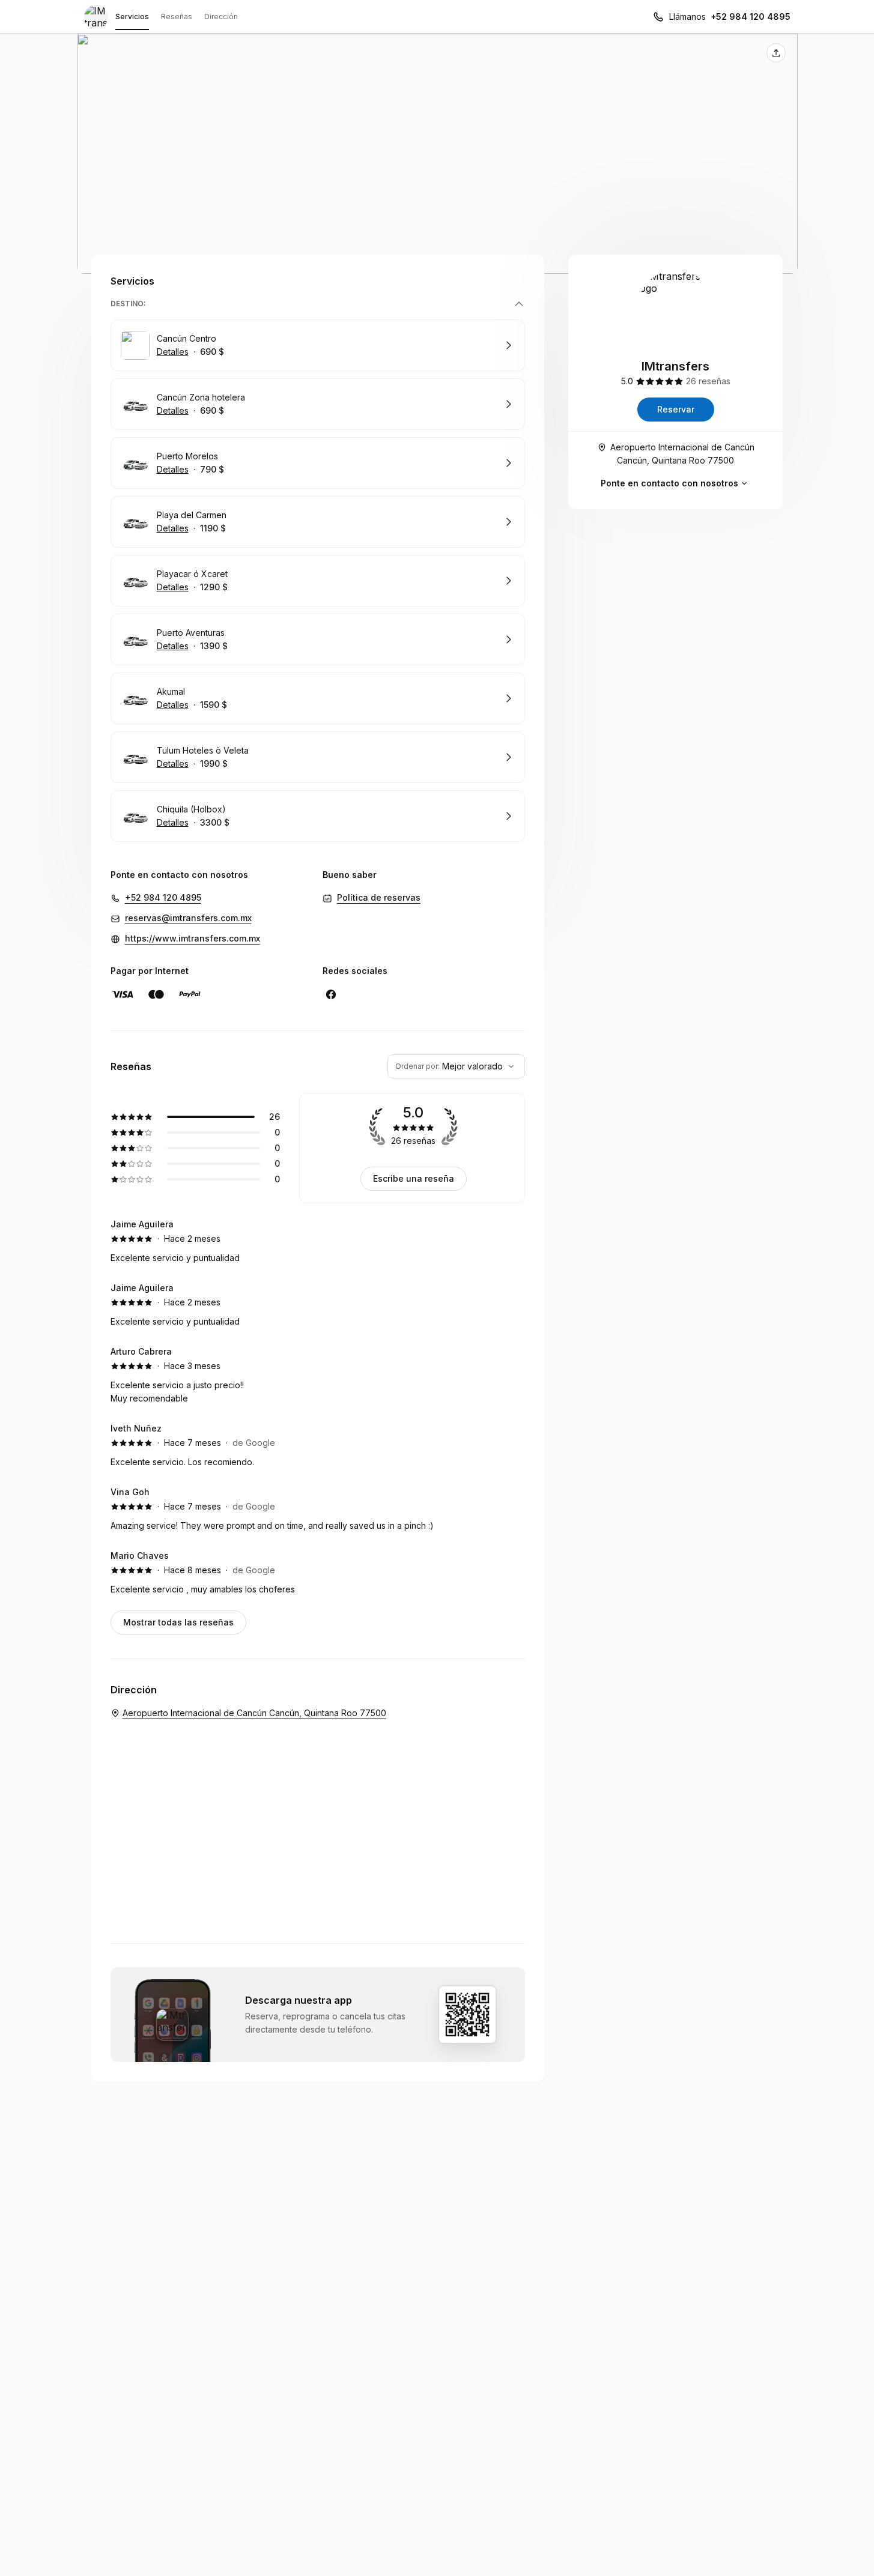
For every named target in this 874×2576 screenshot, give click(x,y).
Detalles (173, 352)
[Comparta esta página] (776, 53)
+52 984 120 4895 (751, 17)
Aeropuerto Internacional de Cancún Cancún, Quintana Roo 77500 (682, 454)
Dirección (221, 17)
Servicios (132, 17)
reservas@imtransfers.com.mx (188, 918)
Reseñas (177, 17)
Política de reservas (379, 897)
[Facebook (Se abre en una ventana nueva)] (331, 994)
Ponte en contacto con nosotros (669, 483)
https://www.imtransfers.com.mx (193, 938)
